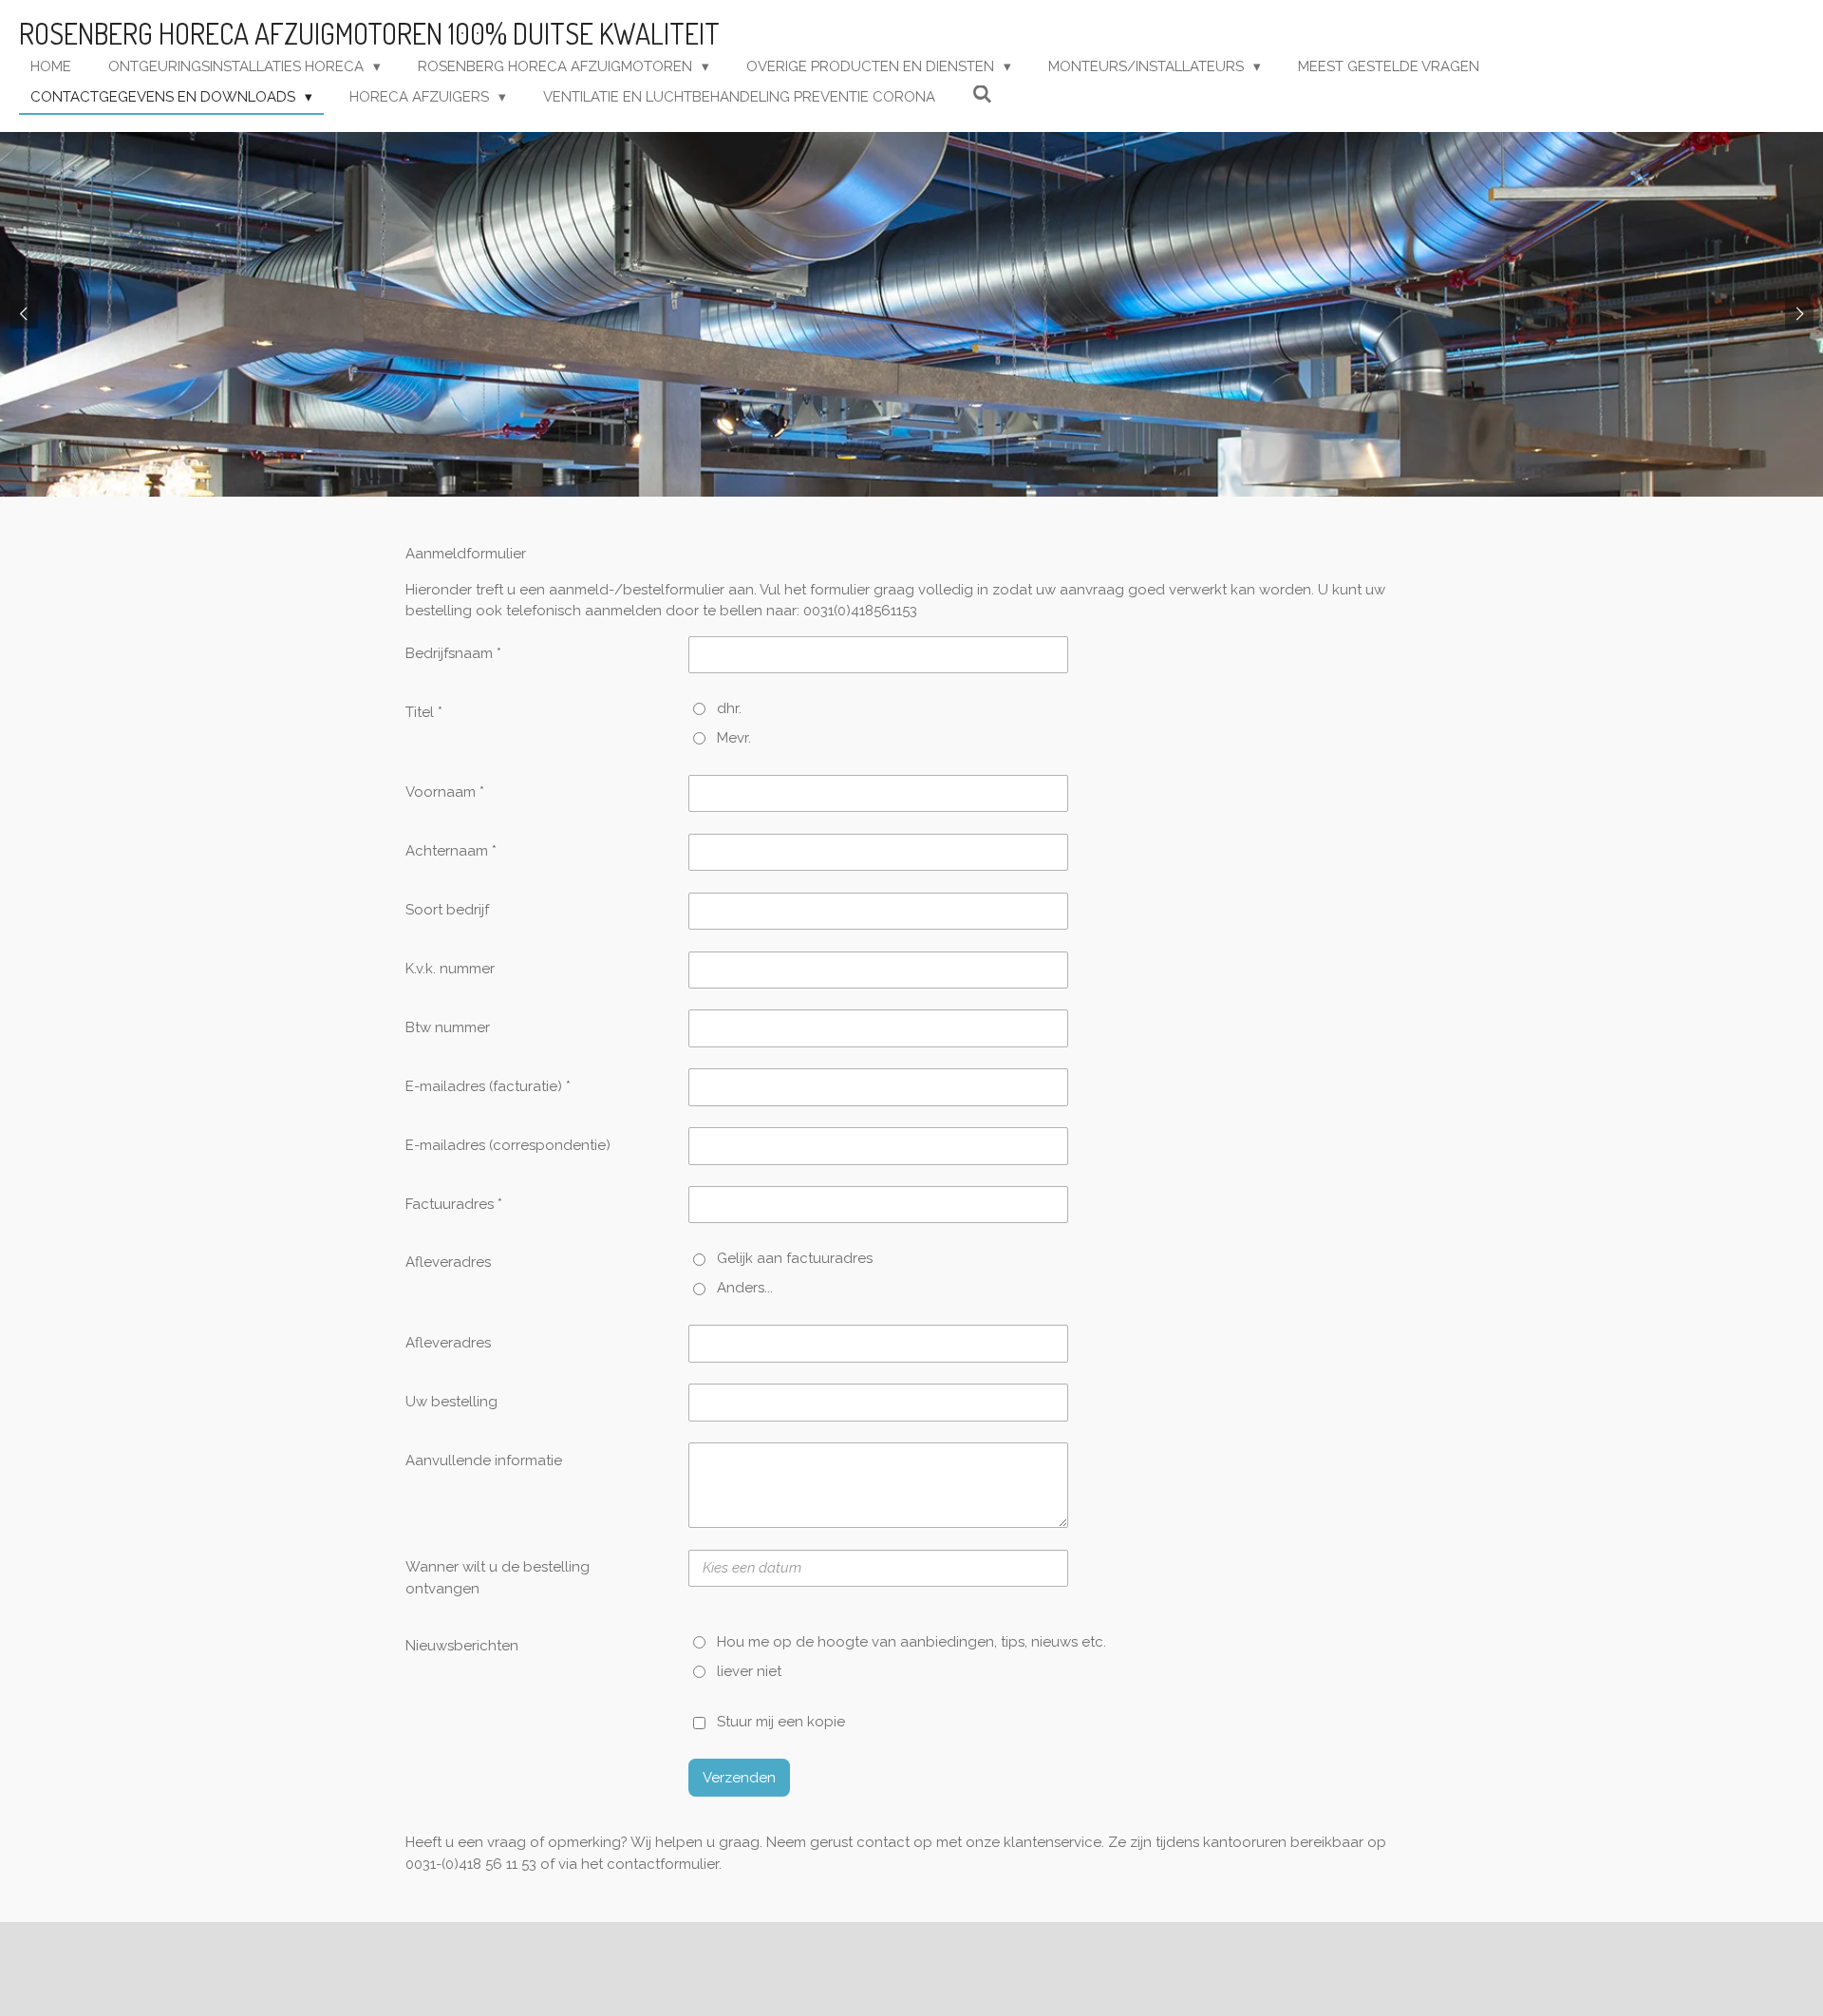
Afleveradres (448, 1262)
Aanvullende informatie (484, 1460)
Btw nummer (448, 1027)
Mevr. (734, 738)
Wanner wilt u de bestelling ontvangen (498, 1578)
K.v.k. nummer (450, 969)
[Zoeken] (982, 95)
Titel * (424, 712)
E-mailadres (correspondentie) (508, 1145)
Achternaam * (451, 851)
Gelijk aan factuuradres (795, 1258)
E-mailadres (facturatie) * (488, 1086)
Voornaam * (445, 792)
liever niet (749, 1671)
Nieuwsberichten (462, 1646)
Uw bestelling (451, 1402)
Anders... (745, 1288)
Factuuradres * (454, 1204)
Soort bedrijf (447, 910)
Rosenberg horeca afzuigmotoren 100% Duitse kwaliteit (369, 33)
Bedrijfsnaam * (453, 653)
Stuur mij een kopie (781, 1722)
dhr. (729, 708)
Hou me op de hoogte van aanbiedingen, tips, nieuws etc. (911, 1642)
